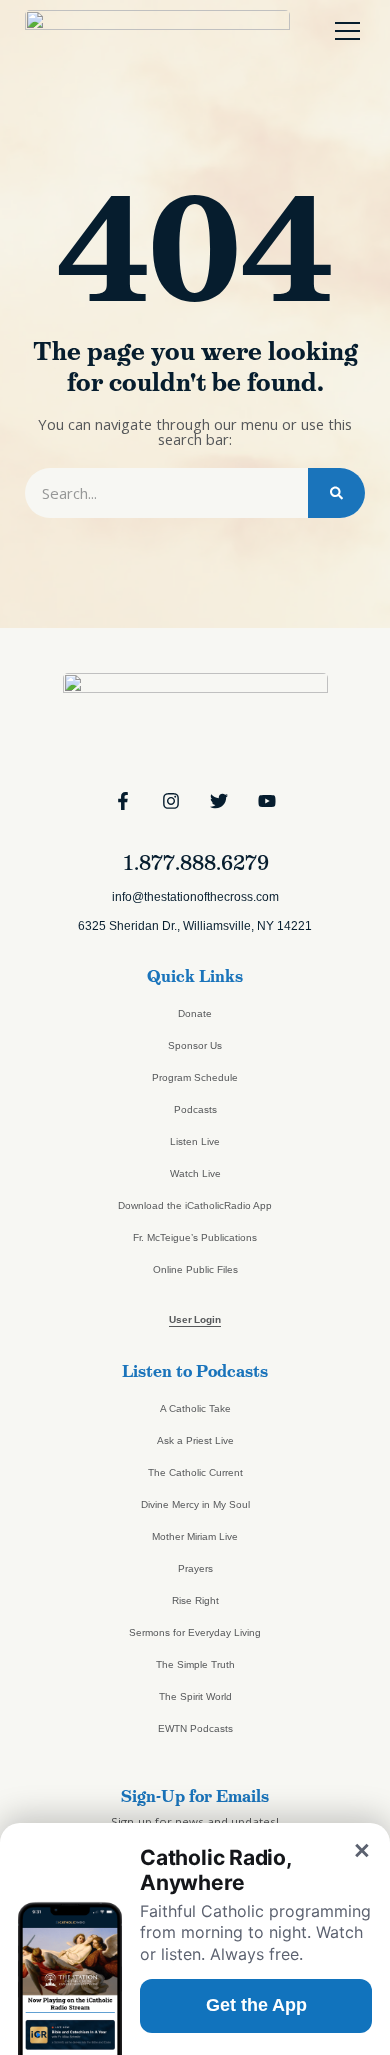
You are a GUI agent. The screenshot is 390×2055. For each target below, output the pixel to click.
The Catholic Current (195, 1472)
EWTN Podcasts (195, 1728)
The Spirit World (195, 1696)
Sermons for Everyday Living (195, 1632)
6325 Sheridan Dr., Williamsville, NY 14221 (195, 926)
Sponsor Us (195, 1045)
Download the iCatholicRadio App (195, 1205)
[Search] (336, 493)
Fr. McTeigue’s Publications (195, 1237)
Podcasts (195, 1109)
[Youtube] (267, 801)
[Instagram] (171, 801)
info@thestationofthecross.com (195, 897)
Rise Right (195, 1600)
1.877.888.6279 (195, 863)
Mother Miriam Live (195, 1536)
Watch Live (195, 1173)
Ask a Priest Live (195, 1440)
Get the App (256, 2005)
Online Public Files (195, 1269)
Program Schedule (195, 1077)
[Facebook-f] (123, 801)
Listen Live (195, 1141)
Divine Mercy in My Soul (195, 1504)
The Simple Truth (195, 1664)
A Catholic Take (195, 1408)
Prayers (195, 1568)
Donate (195, 1013)
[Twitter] (219, 801)
